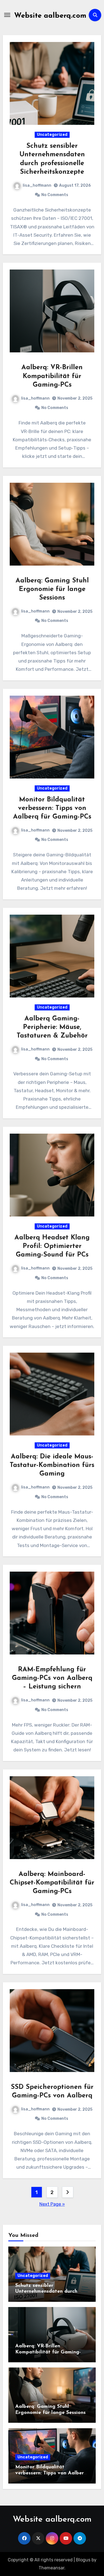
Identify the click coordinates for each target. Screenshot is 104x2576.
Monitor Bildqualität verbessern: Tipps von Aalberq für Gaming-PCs (52, 808)
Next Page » (52, 2204)
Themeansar (51, 2568)
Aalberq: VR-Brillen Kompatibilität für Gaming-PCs (52, 376)
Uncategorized (52, 135)
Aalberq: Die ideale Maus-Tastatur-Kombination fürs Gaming (52, 1465)
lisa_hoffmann (37, 185)
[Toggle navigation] (7, 15)
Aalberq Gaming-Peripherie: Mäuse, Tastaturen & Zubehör (52, 1027)
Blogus (83, 2560)
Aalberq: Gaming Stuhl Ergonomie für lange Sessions (52, 589)
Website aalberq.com (50, 16)
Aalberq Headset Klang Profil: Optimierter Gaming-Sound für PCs (52, 1246)
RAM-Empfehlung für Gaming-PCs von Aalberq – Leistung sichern (52, 1678)
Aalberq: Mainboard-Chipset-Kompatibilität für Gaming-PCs (52, 1883)
